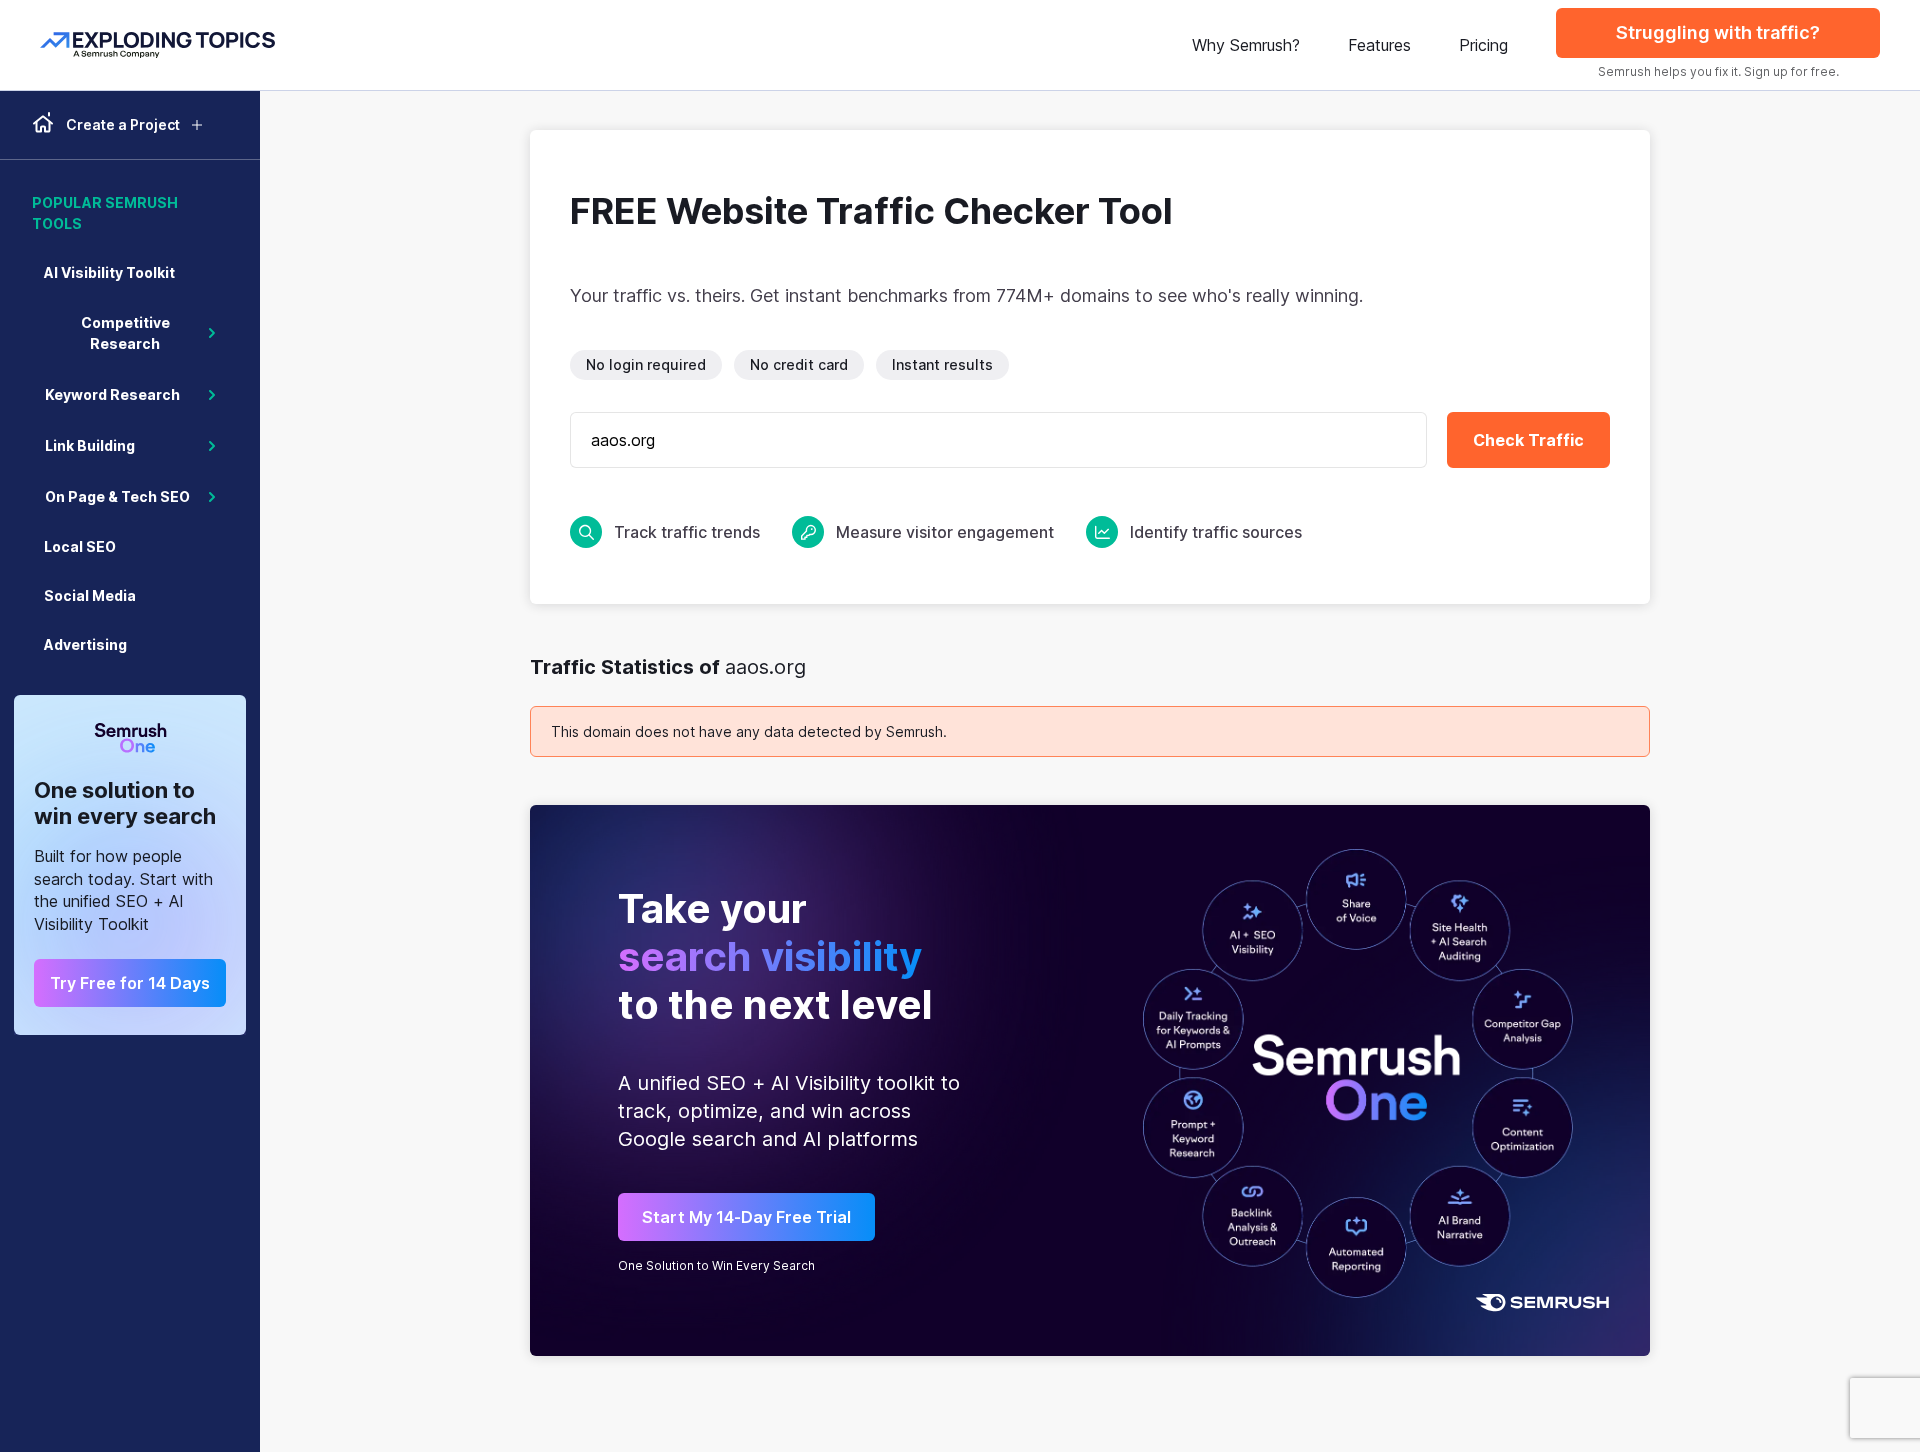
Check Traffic (1528, 440)
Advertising (85, 644)
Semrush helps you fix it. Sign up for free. (1718, 71)
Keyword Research (112, 394)
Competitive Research (125, 333)
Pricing (1483, 45)
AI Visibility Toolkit (109, 272)
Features (1379, 45)
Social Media (90, 595)
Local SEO (80, 546)
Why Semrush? (1246, 45)
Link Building (90, 445)
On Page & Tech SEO (117, 496)
